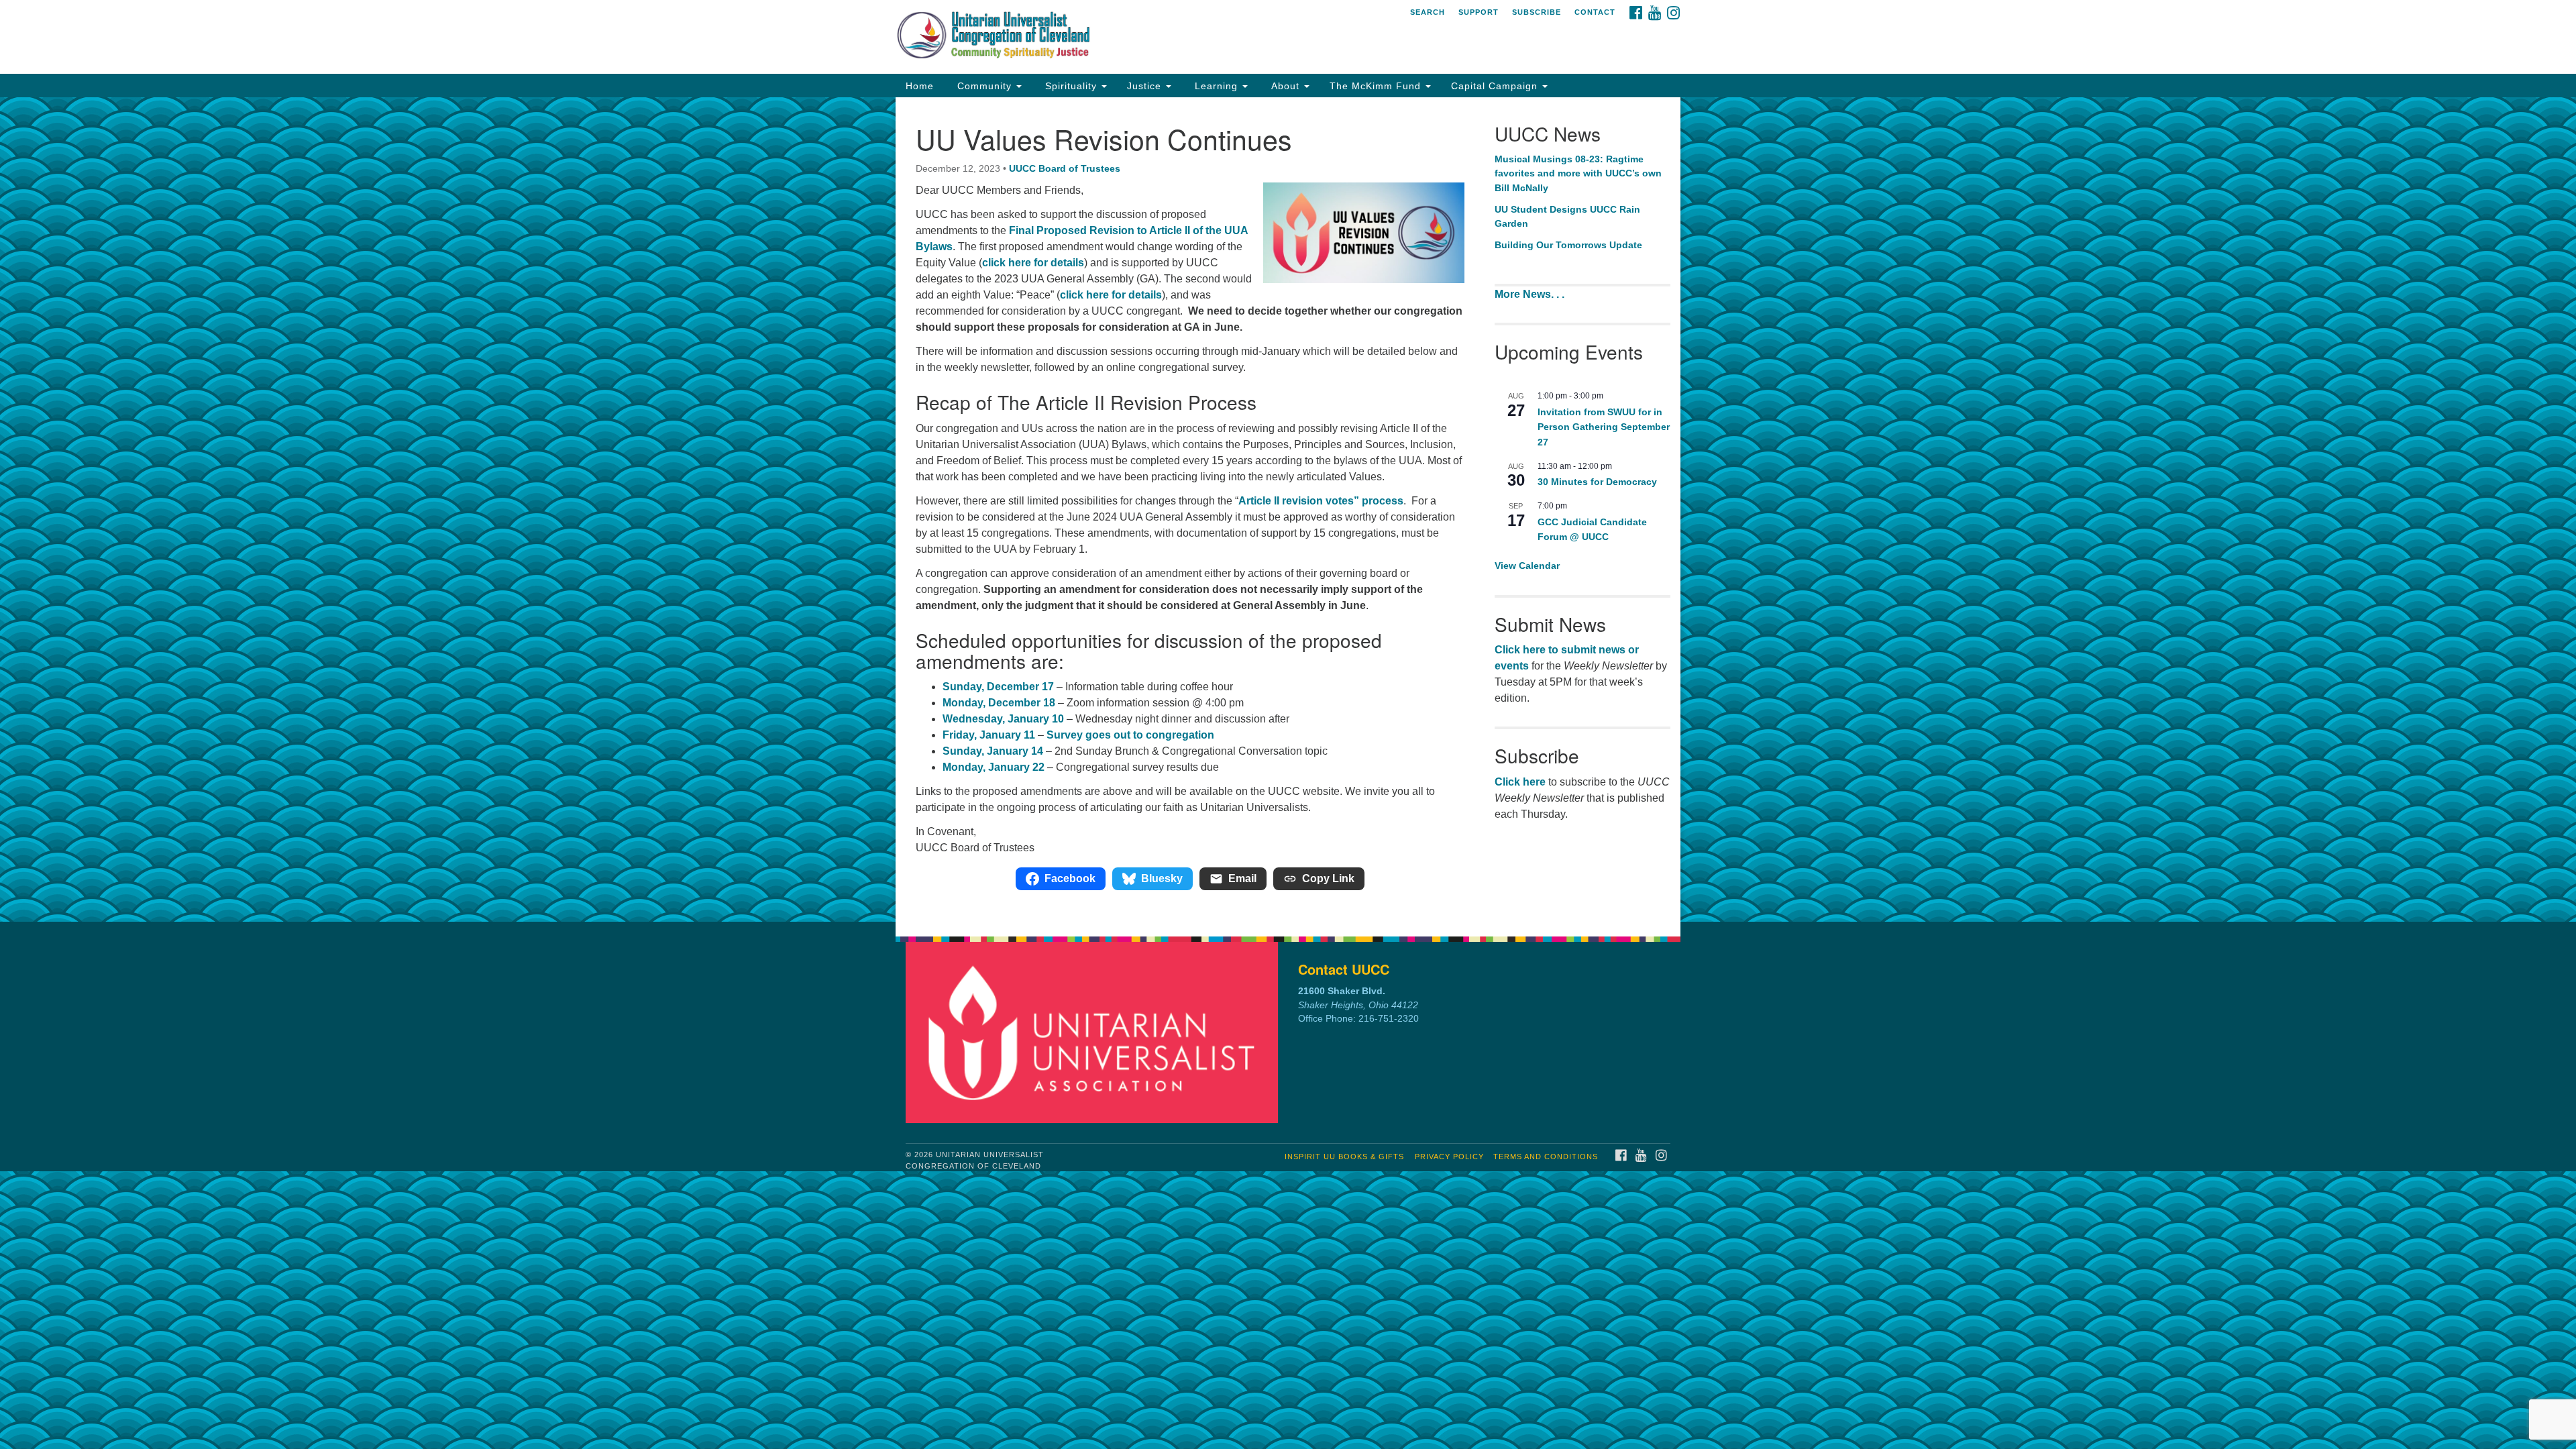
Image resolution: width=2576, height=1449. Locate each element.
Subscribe (1537, 12)
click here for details (1111, 295)
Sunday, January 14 (993, 751)
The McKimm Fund (1377, 86)
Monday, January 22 (994, 767)
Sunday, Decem (982, 687)
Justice (1146, 86)
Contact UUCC (1344, 969)
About (1285, 86)
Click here (1520, 782)
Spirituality (1071, 86)
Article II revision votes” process (1321, 501)
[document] (1288, 509)
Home (920, 86)
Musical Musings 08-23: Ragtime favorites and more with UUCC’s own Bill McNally (1578, 173)
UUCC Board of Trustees (1065, 168)
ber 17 (1038, 687)
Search (1428, 12)
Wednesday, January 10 (1003, 719)
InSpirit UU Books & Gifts (1344, 1157)
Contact (1595, 12)
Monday (963, 703)
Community (984, 86)
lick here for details (1036, 263)
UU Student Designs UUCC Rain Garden (1567, 217)
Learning (1216, 86)
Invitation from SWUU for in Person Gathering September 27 (1604, 427)
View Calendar (1527, 566)
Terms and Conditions (1546, 1157)
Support (1479, 12)
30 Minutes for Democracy (1597, 482)
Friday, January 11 (989, 735)
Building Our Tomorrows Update (1568, 245)
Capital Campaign (1496, 86)
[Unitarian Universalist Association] (1095, 1032)
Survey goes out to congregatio (1127, 735)
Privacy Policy (1449, 1157)
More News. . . (1531, 294)
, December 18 (1019, 703)
